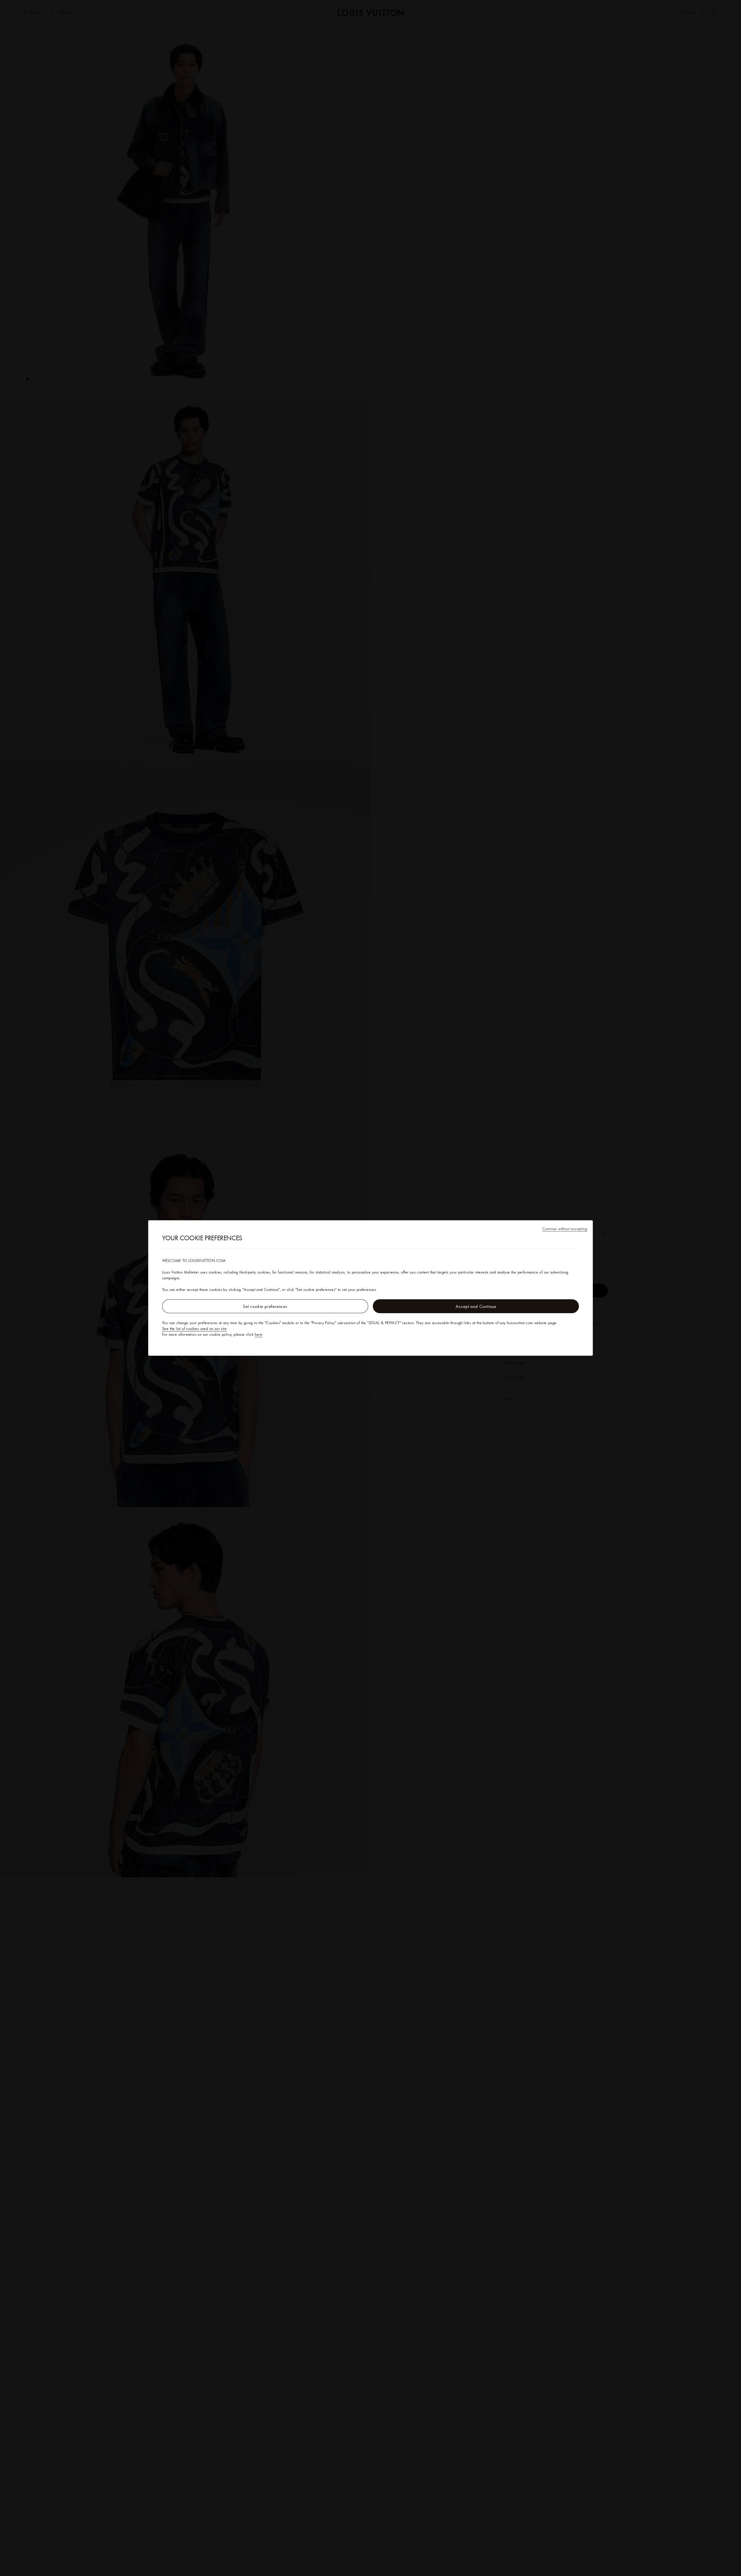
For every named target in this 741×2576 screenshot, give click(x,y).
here (258, 1334)
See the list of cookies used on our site (194, 1329)
